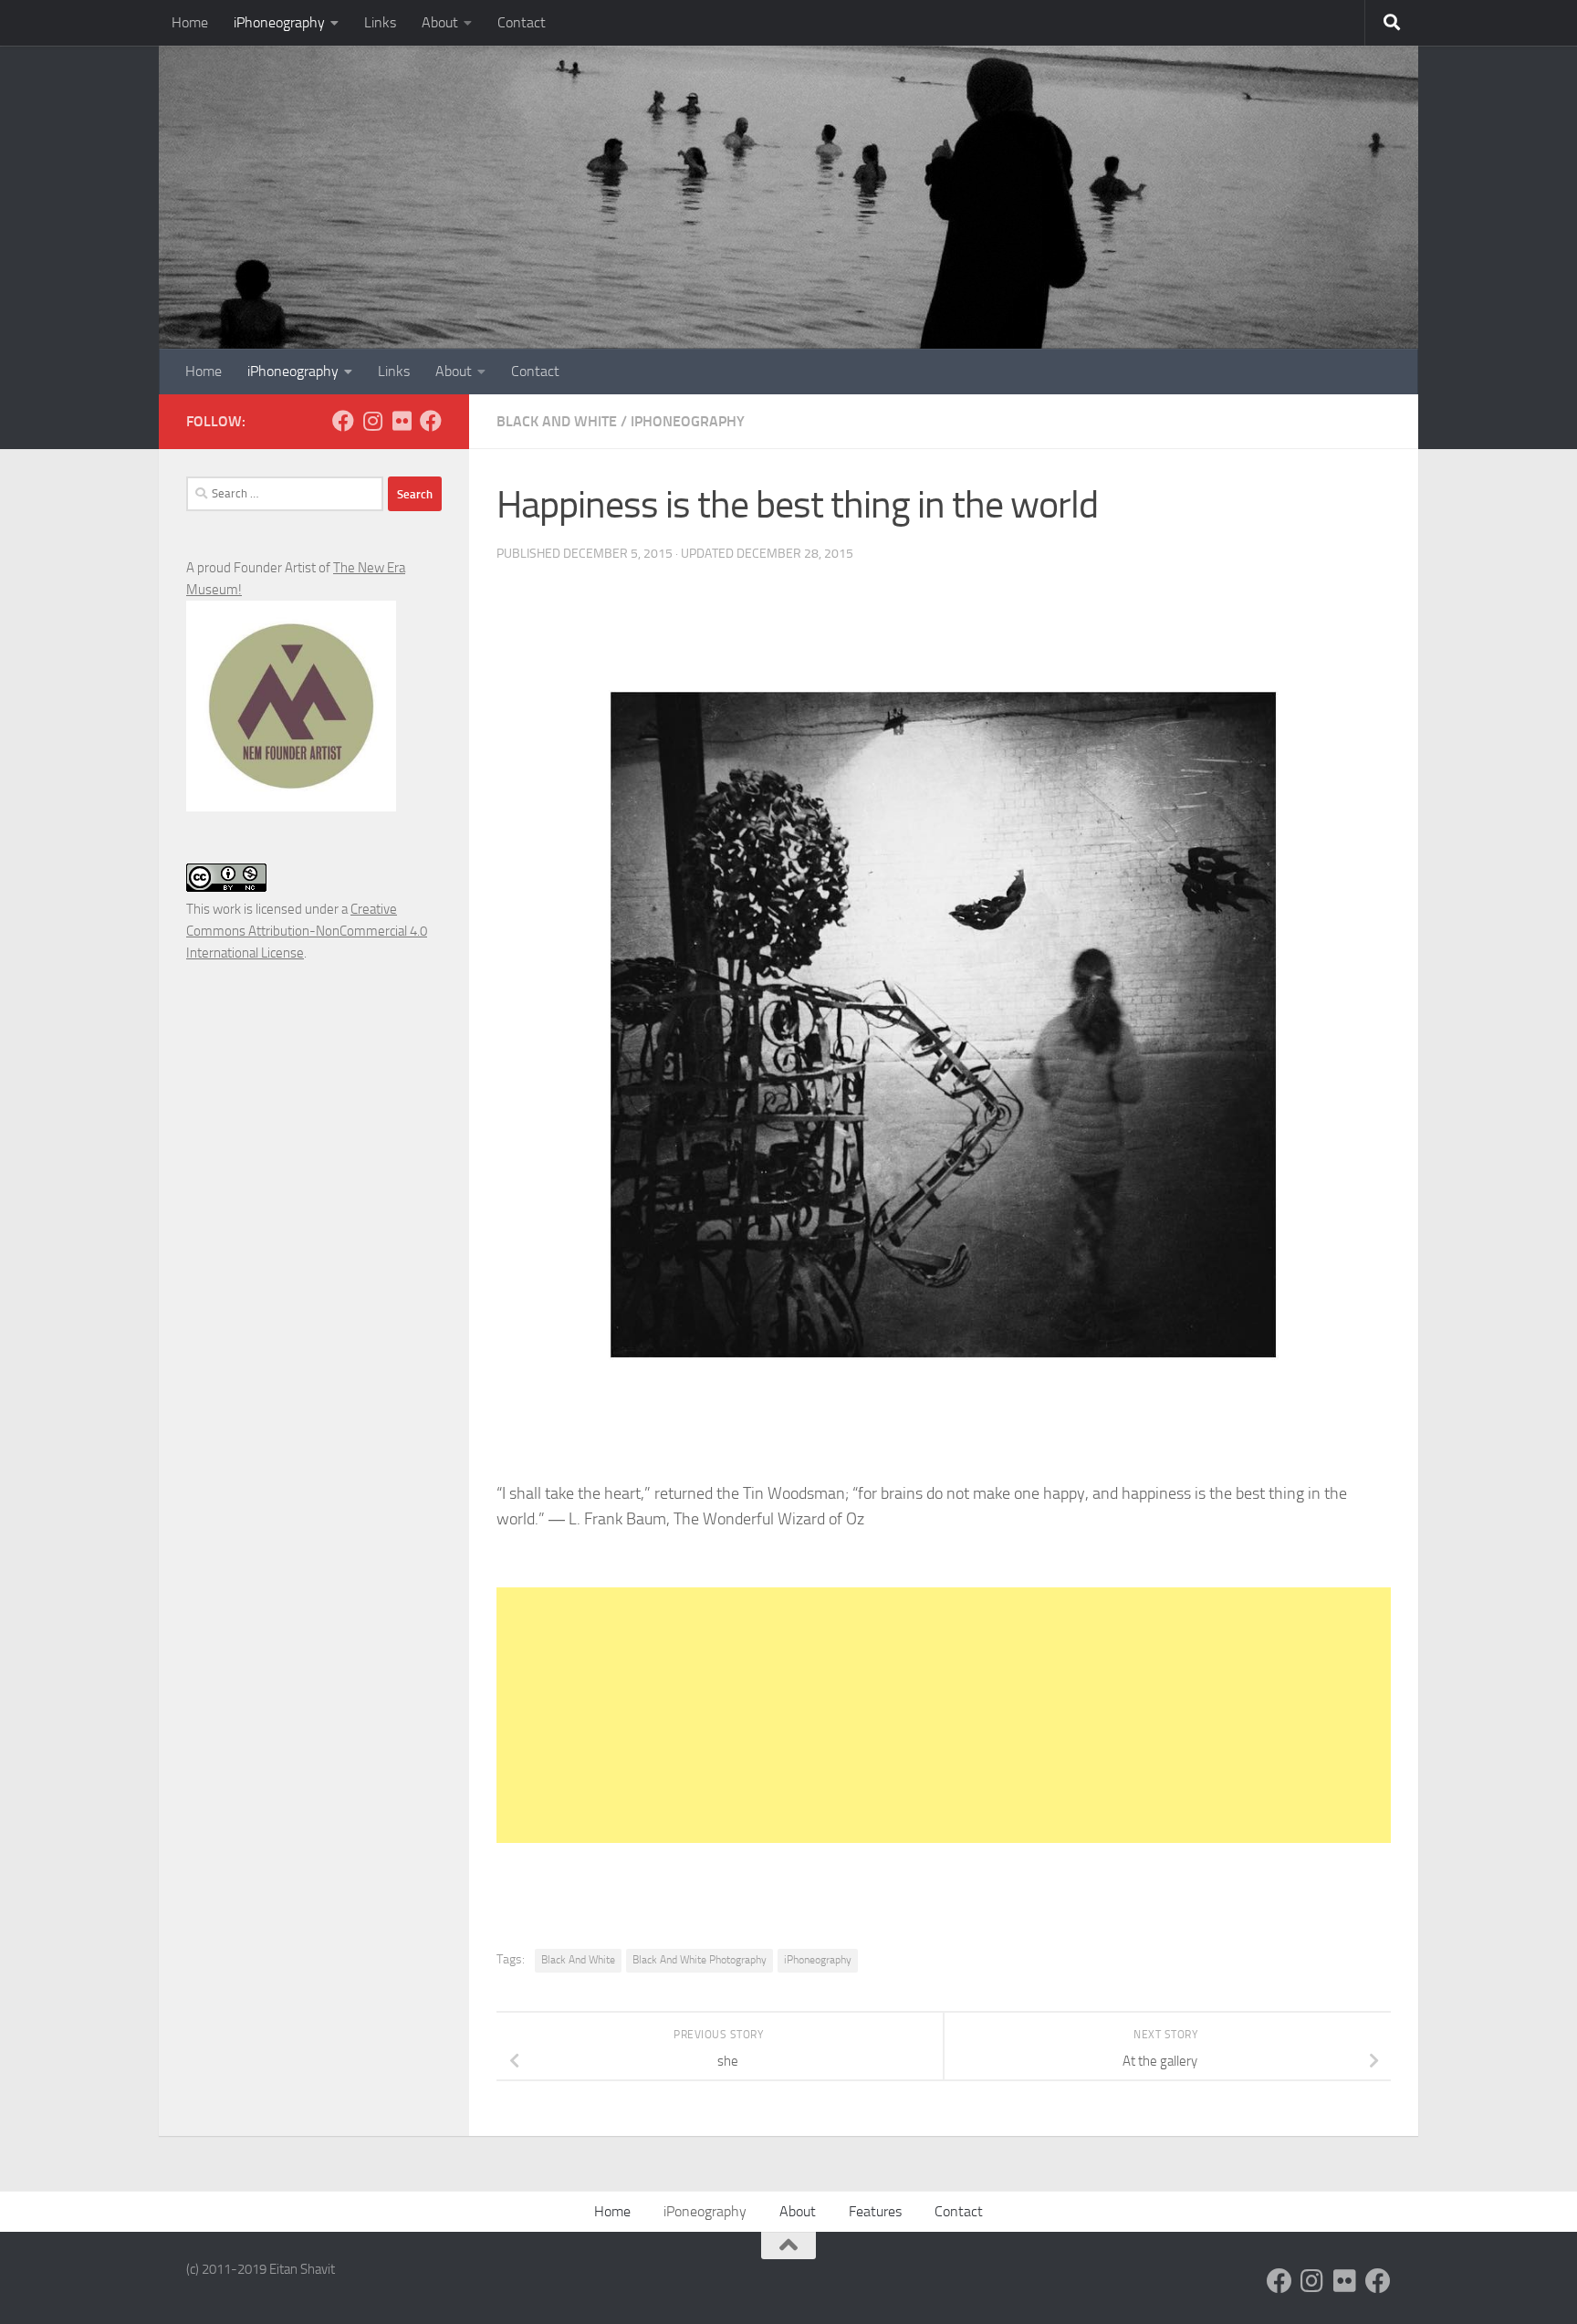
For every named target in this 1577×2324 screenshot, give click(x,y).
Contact (522, 22)
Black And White (557, 421)
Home (190, 22)
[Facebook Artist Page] (431, 421)
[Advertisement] (944, 1715)
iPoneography (705, 2211)
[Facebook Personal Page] (343, 421)
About (440, 22)
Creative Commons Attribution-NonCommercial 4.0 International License (307, 931)
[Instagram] (372, 421)
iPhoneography (279, 22)
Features (875, 2211)
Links (380, 22)
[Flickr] (402, 421)
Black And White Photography (700, 1960)
